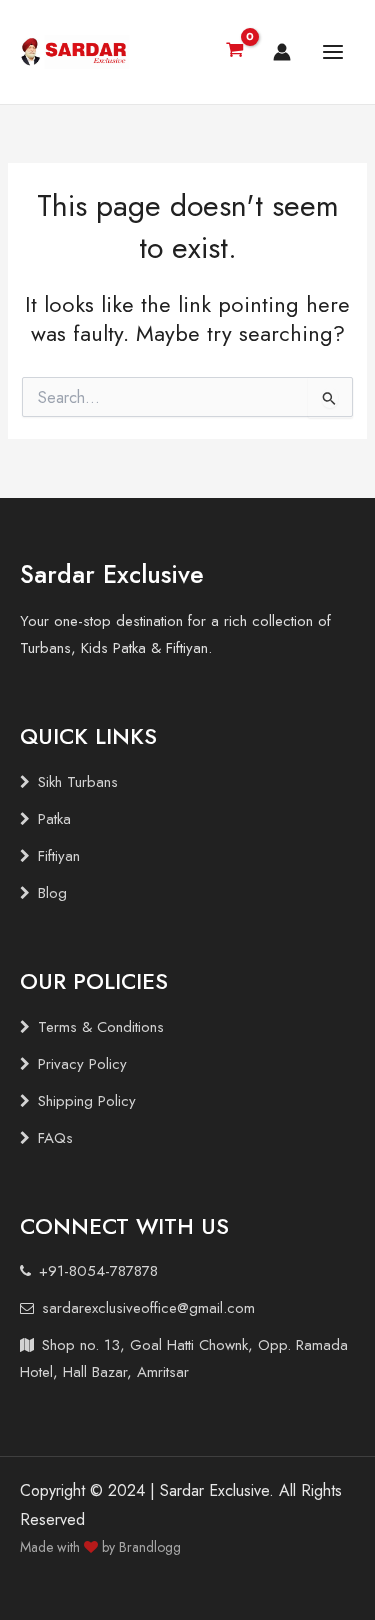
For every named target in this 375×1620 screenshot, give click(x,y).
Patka (54, 819)
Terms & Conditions (101, 1027)
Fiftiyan (59, 856)
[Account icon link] (282, 52)
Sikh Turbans (78, 782)
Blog (52, 893)
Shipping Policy (87, 1101)
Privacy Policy (82, 1064)
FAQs (55, 1138)
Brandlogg (150, 1547)
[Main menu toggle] (333, 52)
